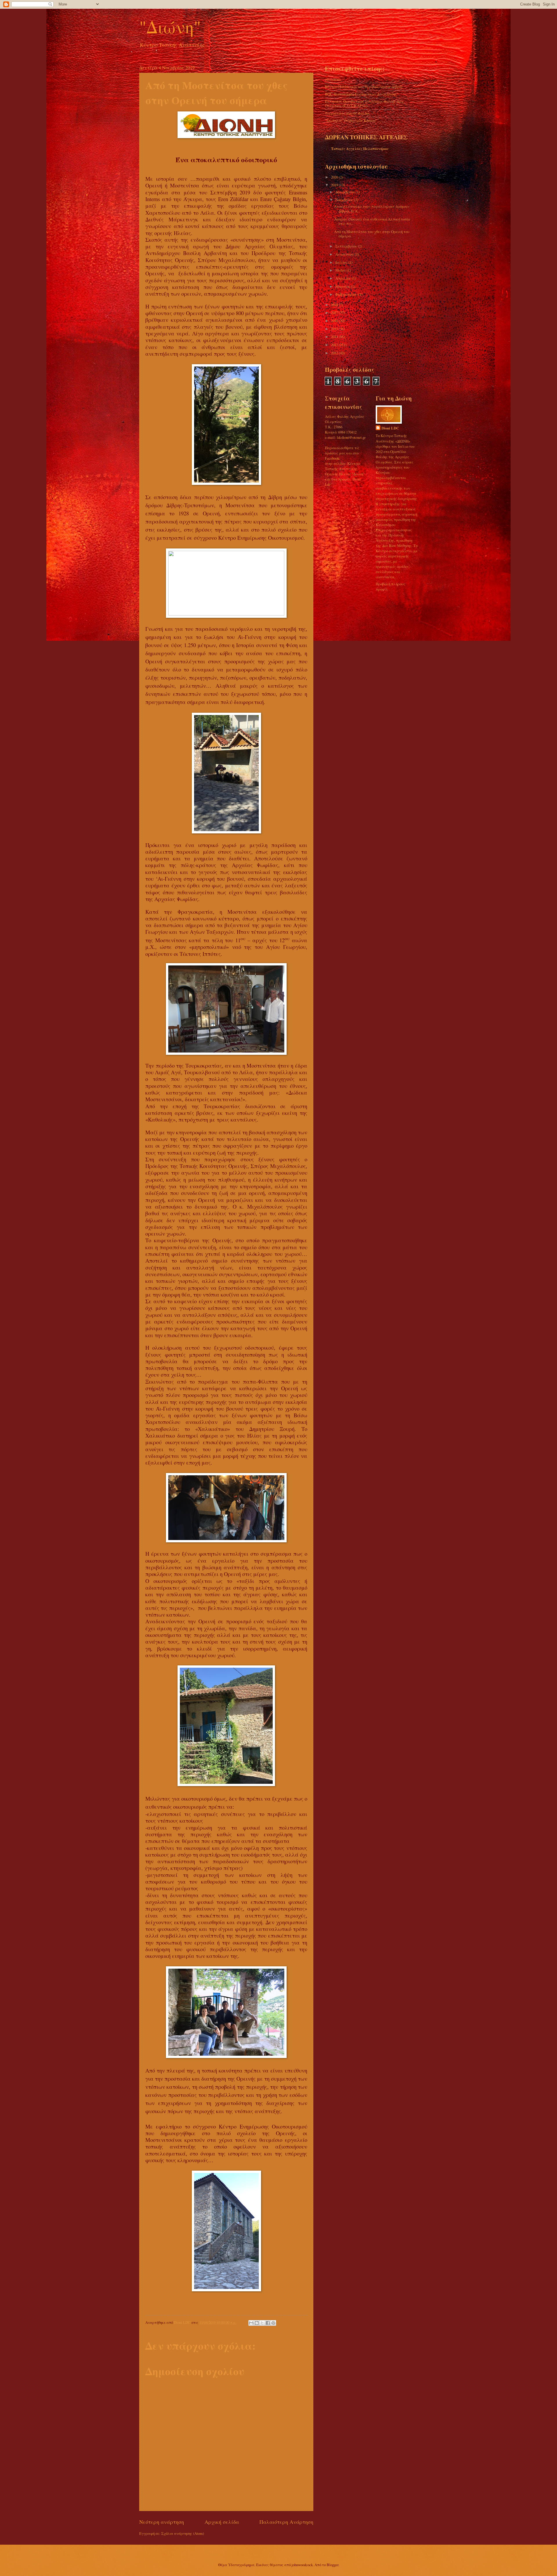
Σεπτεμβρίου (347, 246)
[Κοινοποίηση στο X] (262, 2323)
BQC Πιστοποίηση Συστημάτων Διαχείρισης (361, 94)
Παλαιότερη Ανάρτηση (286, 2522)
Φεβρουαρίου (347, 294)
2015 (335, 329)
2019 (335, 185)
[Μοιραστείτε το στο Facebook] (268, 2323)
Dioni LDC (390, 428)
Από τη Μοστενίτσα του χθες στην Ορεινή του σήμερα (372, 234)
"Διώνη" (170, 27)
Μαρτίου (343, 286)
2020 (335, 177)
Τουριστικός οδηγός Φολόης (347, 113)
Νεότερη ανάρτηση (162, 2522)
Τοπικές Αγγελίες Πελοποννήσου (360, 149)
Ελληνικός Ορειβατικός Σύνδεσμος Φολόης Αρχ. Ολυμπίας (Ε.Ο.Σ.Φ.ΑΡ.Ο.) (365, 103)
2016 (335, 321)
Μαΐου (341, 270)
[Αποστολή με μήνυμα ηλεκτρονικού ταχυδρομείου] (251, 2323)
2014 (335, 337)
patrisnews (333, 79)
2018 (335, 305)
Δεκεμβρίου (346, 192)
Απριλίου (344, 278)
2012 (335, 353)
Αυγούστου (345, 254)
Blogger (332, 2565)
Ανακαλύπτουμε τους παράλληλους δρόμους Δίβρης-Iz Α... (372, 209)
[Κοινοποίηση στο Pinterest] (273, 2323)
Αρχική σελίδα (222, 2522)
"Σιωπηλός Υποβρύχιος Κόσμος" (351, 120)
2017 (335, 313)
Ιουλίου (342, 262)
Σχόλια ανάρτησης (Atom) (183, 2533)
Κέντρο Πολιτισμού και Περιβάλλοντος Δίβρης (364, 86)
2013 (335, 345)
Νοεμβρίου (345, 200)
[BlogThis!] (257, 2323)
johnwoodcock (302, 2565)
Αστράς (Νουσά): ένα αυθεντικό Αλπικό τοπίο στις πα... (372, 221)
